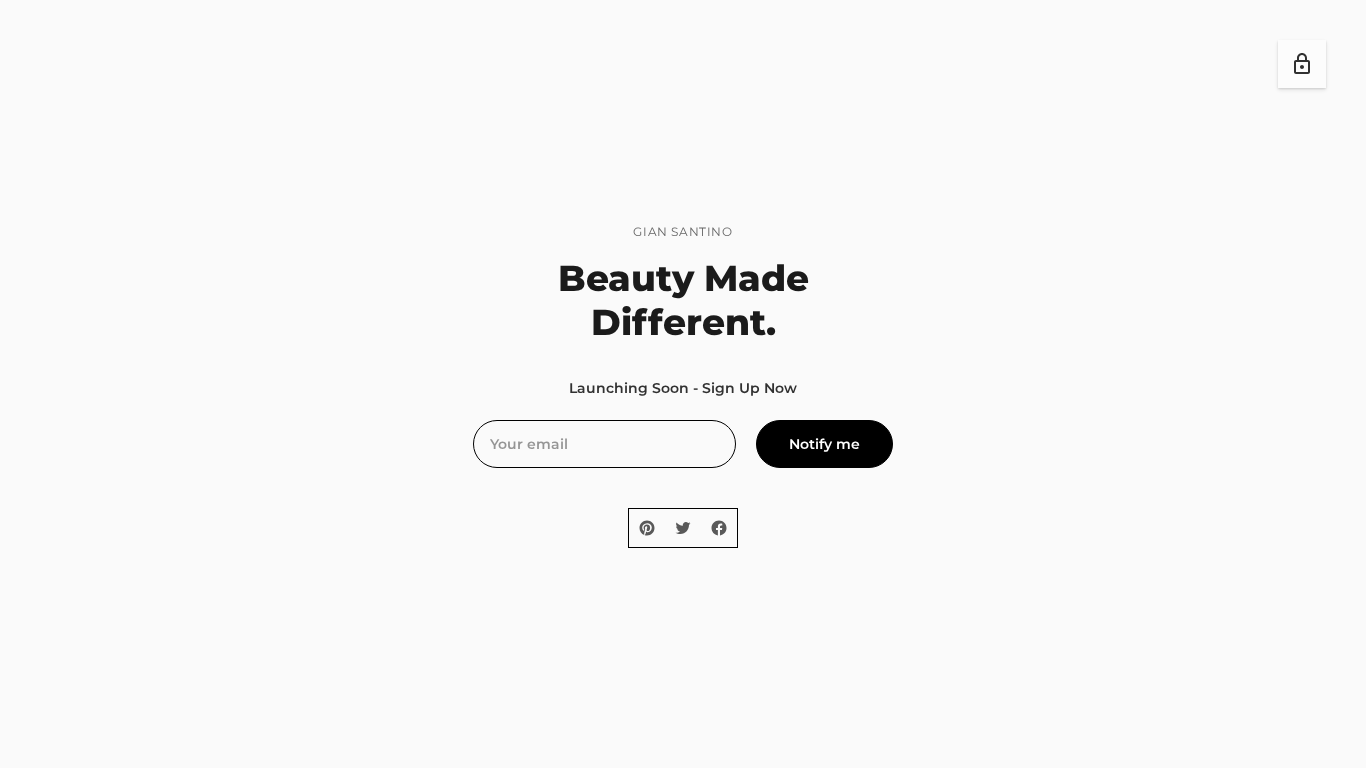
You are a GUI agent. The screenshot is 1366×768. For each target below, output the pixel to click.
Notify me (824, 444)
